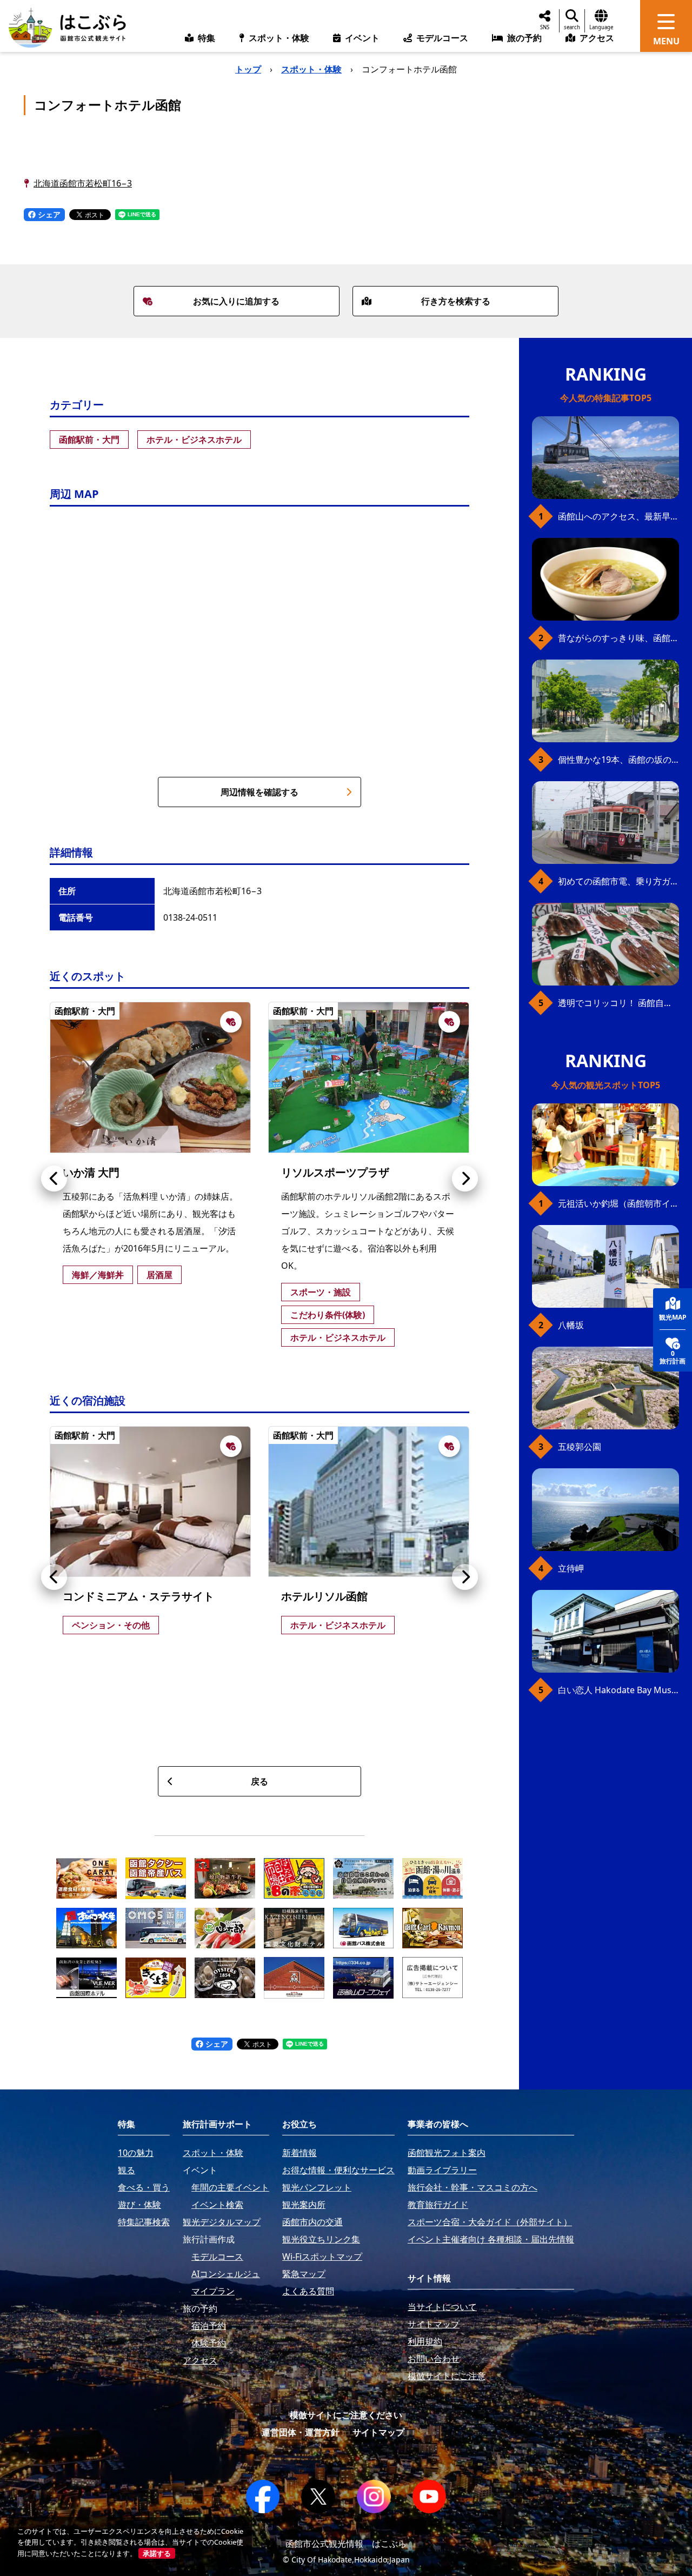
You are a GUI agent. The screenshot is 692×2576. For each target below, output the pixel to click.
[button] (54, 1179)
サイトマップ (378, 2432)
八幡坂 (571, 1325)
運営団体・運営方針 (301, 2432)
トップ (248, 69)
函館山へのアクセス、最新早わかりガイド (618, 516)
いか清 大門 (91, 1172)
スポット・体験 (311, 69)
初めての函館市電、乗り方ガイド (618, 881)
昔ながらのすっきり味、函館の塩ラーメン (618, 638)
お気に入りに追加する (236, 301)
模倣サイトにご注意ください (346, 2415)
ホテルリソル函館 (324, 1596)
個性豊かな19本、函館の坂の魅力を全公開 (618, 760)
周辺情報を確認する (259, 792)
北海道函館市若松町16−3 (83, 183)
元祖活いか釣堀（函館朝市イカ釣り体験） (618, 1203)
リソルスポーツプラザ (335, 1172)
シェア (48, 214)
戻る (259, 1781)
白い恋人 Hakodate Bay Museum (618, 1690)
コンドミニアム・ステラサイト (138, 1596)
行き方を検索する (456, 301)
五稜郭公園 (580, 1447)
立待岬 (571, 1568)
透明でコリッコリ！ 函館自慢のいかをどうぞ (618, 1003)
